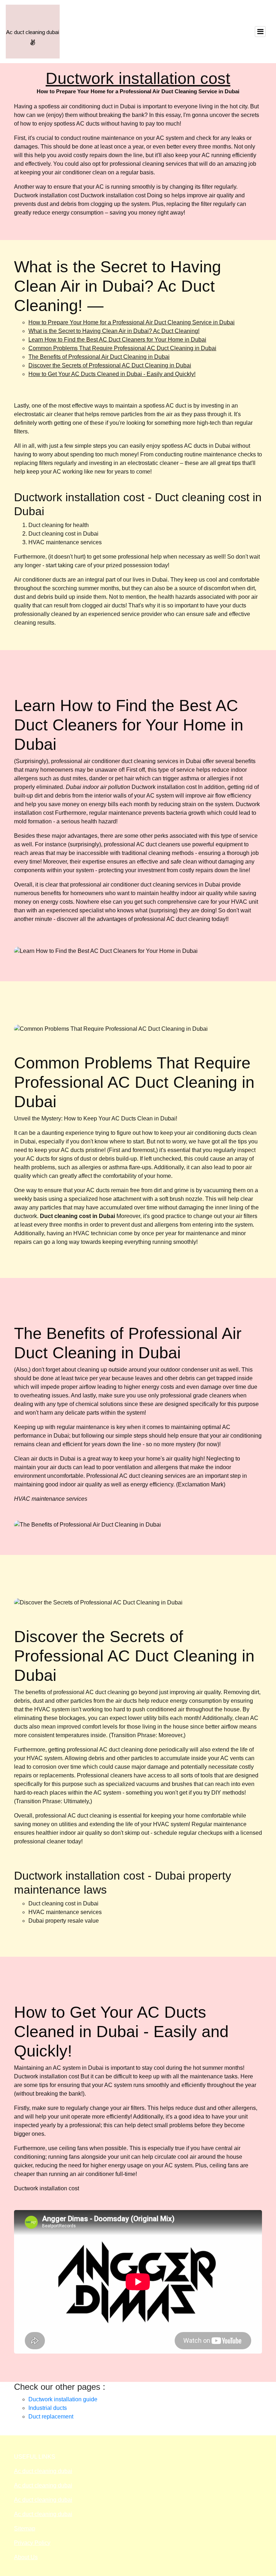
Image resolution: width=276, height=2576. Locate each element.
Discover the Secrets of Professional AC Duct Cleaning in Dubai (110, 365)
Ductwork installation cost (138, 78)
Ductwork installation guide (63, 2399)
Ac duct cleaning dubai (43, 2471)
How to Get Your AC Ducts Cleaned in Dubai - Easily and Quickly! (112, 374)
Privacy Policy (32, 2543)
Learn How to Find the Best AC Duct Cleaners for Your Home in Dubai (117, 340)
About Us (26, 2557)
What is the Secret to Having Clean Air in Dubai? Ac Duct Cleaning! (114, 331)
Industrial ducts (48, 2408)
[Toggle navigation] (260, 32)
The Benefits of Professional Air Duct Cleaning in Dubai (99, 357)
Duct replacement (51, 2417)
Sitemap (25, 2528)
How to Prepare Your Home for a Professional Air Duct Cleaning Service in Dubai (132, 322)
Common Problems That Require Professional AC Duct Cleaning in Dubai (122, 348)
